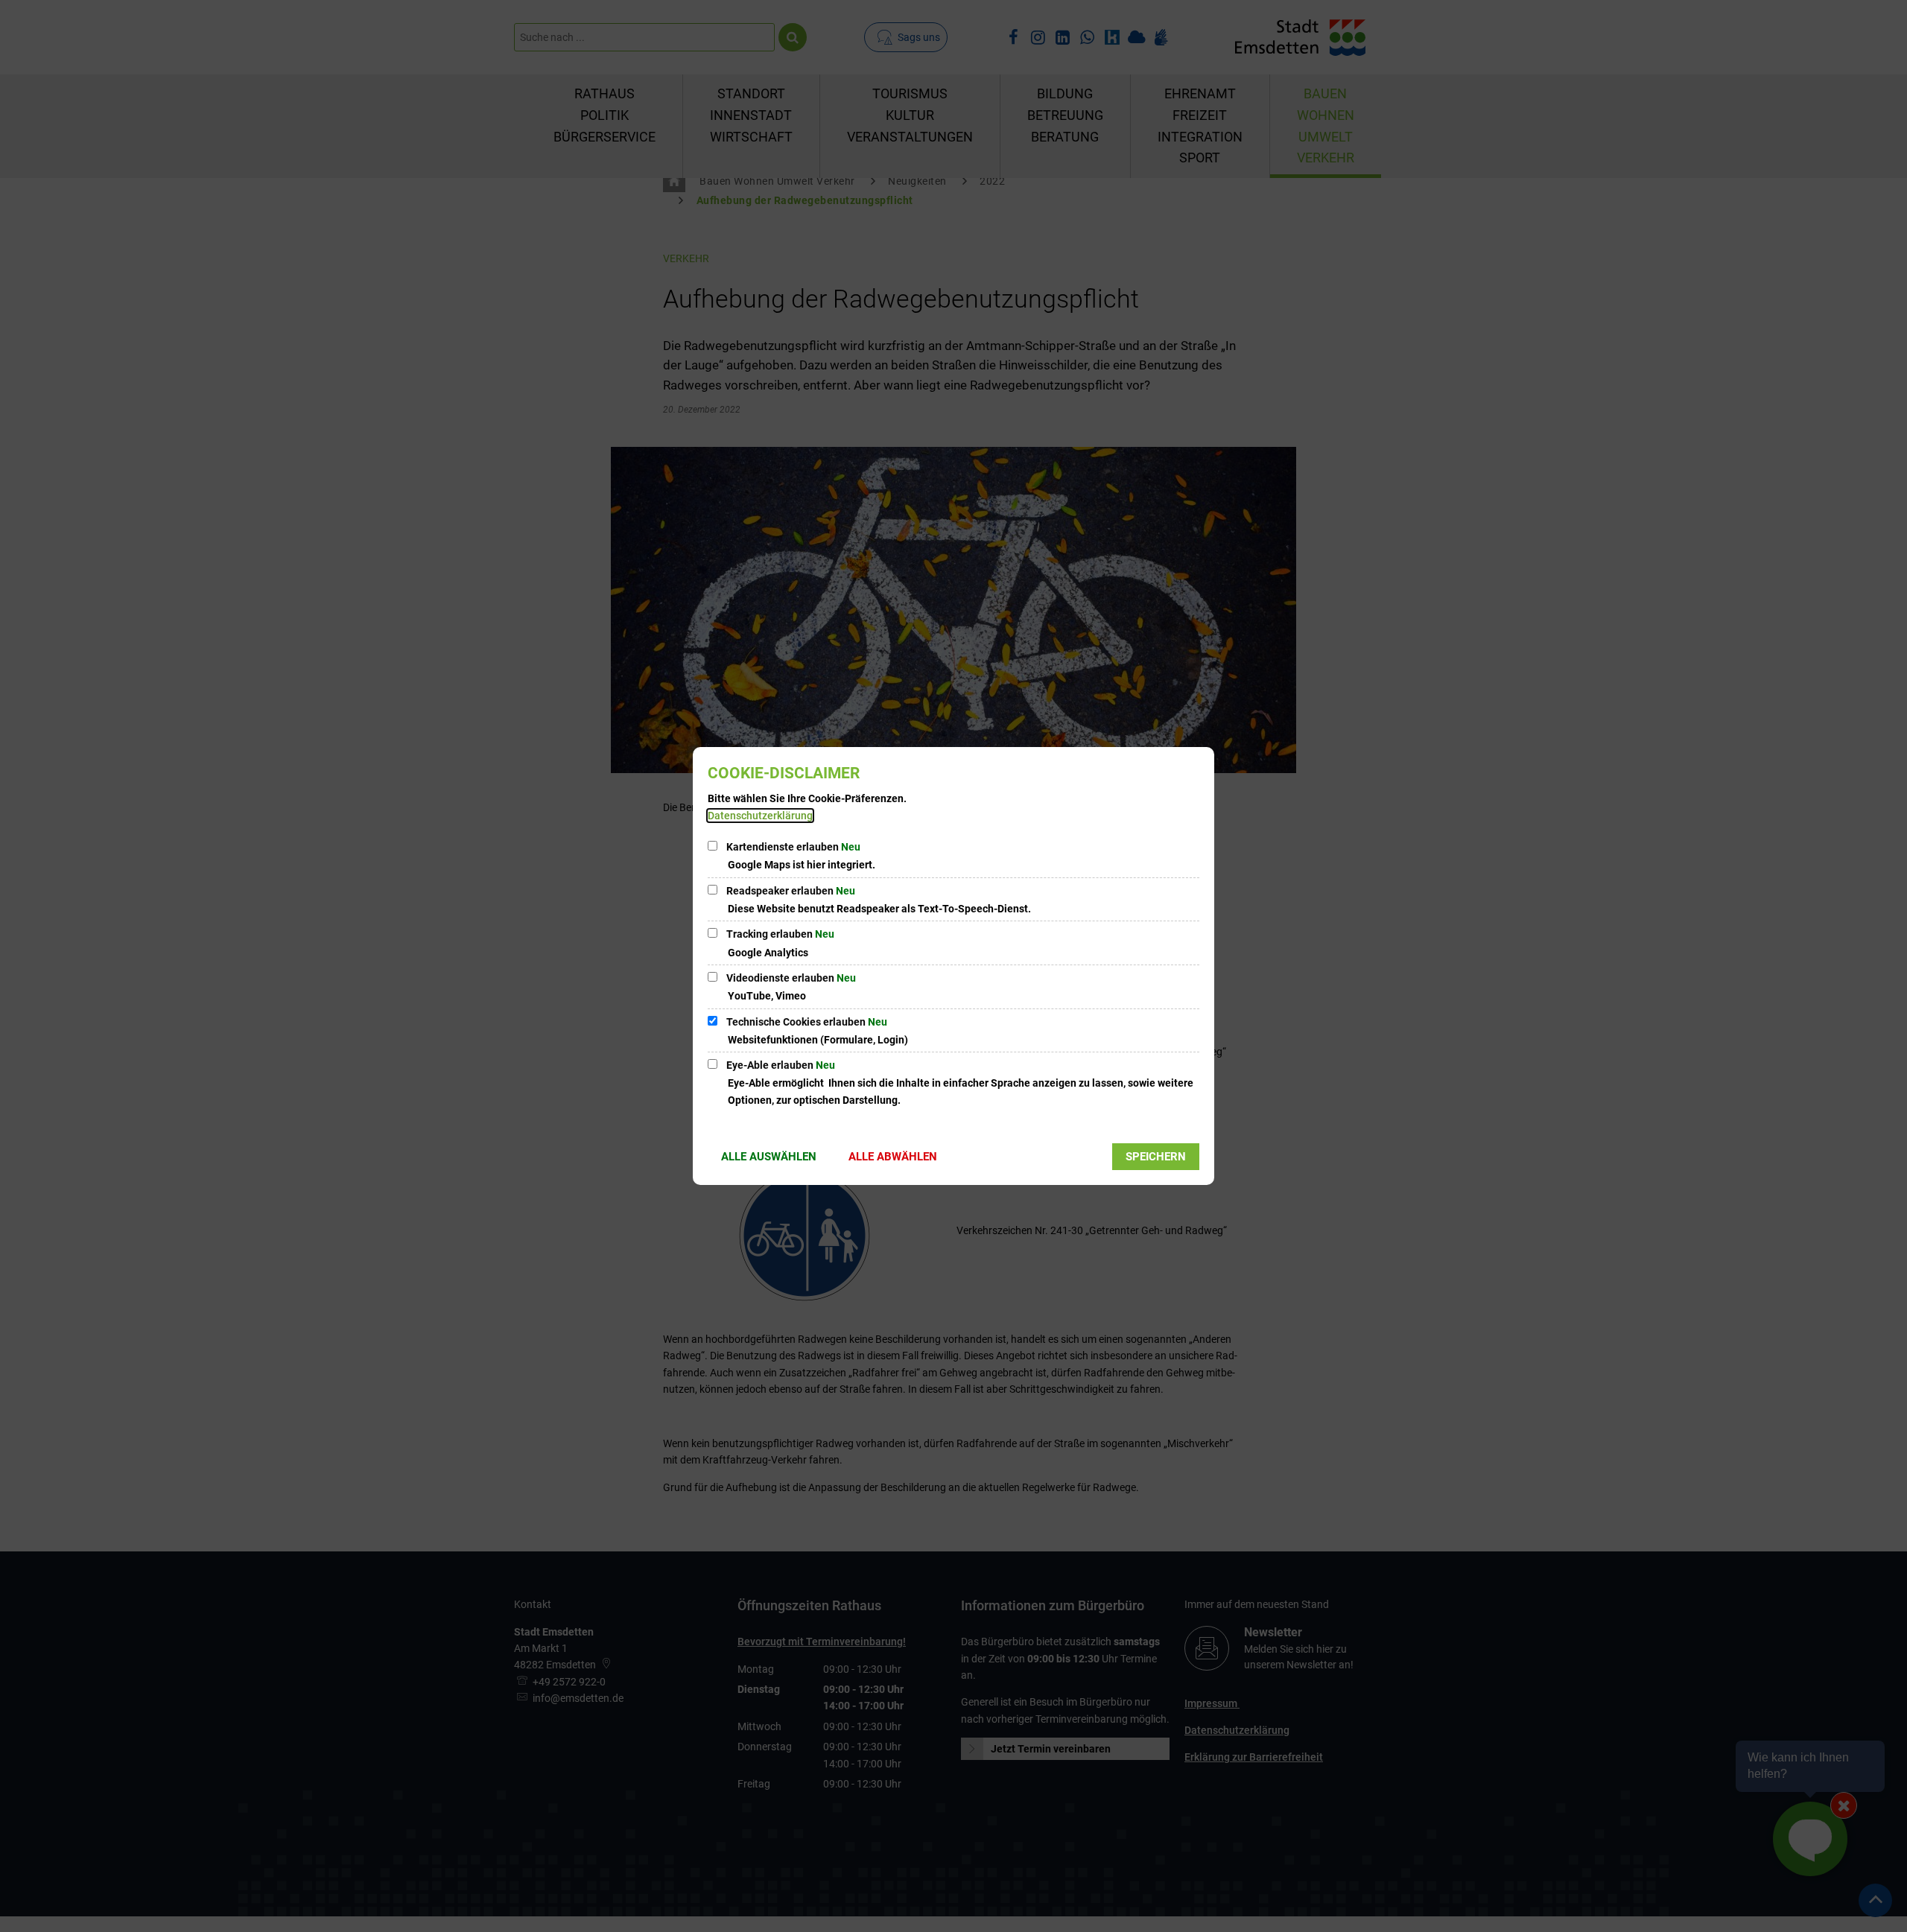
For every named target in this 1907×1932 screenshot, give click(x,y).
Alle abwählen (893, 1157)
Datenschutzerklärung (760, 816)
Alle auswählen (769, 1157)
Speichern (1156, 1157)
